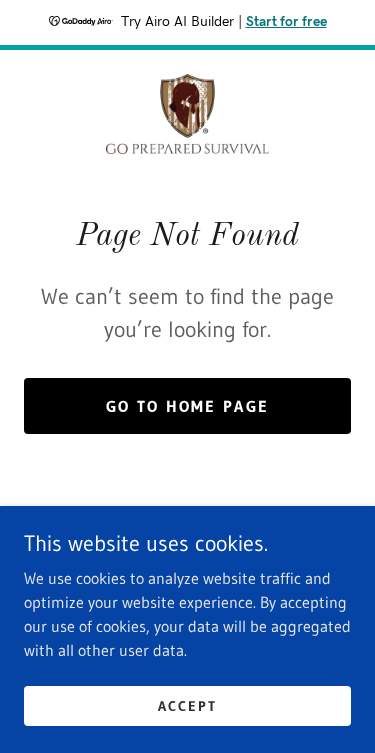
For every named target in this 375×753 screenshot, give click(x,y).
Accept (187, 705)
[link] (187, 114)
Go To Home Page (187, 406)
